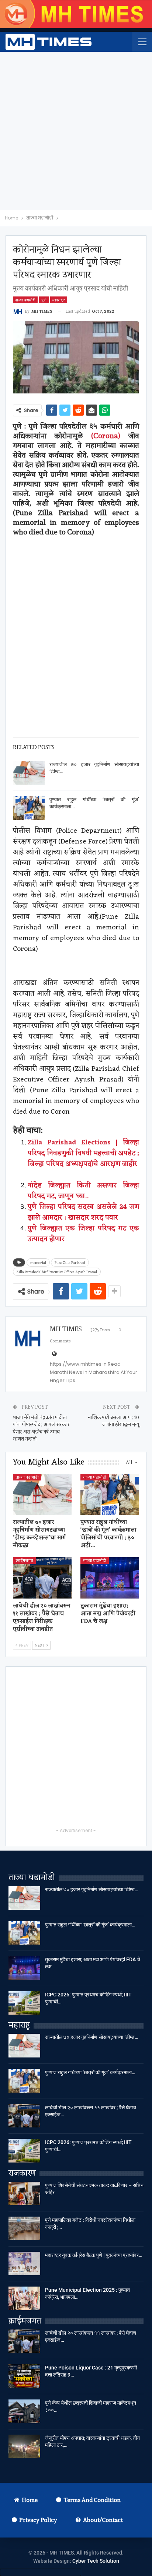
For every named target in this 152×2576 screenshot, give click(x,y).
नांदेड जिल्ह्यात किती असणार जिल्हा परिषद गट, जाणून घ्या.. (83, 1191)
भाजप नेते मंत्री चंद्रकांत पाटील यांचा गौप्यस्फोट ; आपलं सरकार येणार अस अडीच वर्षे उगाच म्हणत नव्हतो (41, 1428)
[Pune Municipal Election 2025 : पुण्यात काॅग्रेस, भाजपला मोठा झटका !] (24, 2298)
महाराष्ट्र (59, 300)
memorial (38, 1262)
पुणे (44, 300)
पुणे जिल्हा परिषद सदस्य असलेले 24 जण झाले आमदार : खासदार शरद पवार (83, 1212)
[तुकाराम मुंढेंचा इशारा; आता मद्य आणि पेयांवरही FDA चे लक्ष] (110, 1578)
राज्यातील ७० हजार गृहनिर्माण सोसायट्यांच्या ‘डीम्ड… (92, 1889)
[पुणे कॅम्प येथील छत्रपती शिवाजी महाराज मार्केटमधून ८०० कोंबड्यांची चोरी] (24, 2411)
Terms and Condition (92, 2500)
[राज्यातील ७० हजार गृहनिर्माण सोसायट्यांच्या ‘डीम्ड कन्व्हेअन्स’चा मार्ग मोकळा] (29, 773)
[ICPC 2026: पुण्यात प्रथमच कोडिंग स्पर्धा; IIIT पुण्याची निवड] (24, 2003)
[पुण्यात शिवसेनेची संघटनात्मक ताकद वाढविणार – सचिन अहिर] (24, 2194)
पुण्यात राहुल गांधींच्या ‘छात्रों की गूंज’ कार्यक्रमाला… (90, 1925)
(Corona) (106, 436)
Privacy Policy (38, 2520)
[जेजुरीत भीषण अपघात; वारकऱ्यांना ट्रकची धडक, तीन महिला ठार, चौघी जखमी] (24, 2446)
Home (30, 2500)
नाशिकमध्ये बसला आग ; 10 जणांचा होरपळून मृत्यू (113, 1421)
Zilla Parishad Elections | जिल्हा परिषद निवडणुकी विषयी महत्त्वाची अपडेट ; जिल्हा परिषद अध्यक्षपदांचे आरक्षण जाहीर (83, 1159)
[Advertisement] (76, 131)
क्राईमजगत (24, 1560)
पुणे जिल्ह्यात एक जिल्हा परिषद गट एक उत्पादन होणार (83, 1234)
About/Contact (103, 2520)
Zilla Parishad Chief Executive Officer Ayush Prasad (57, 1272)
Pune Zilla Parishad (70, 1262)
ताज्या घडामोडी (25, 300)
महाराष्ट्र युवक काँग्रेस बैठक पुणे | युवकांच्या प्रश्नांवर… (94, 2255)
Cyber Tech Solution (96, 2561)
